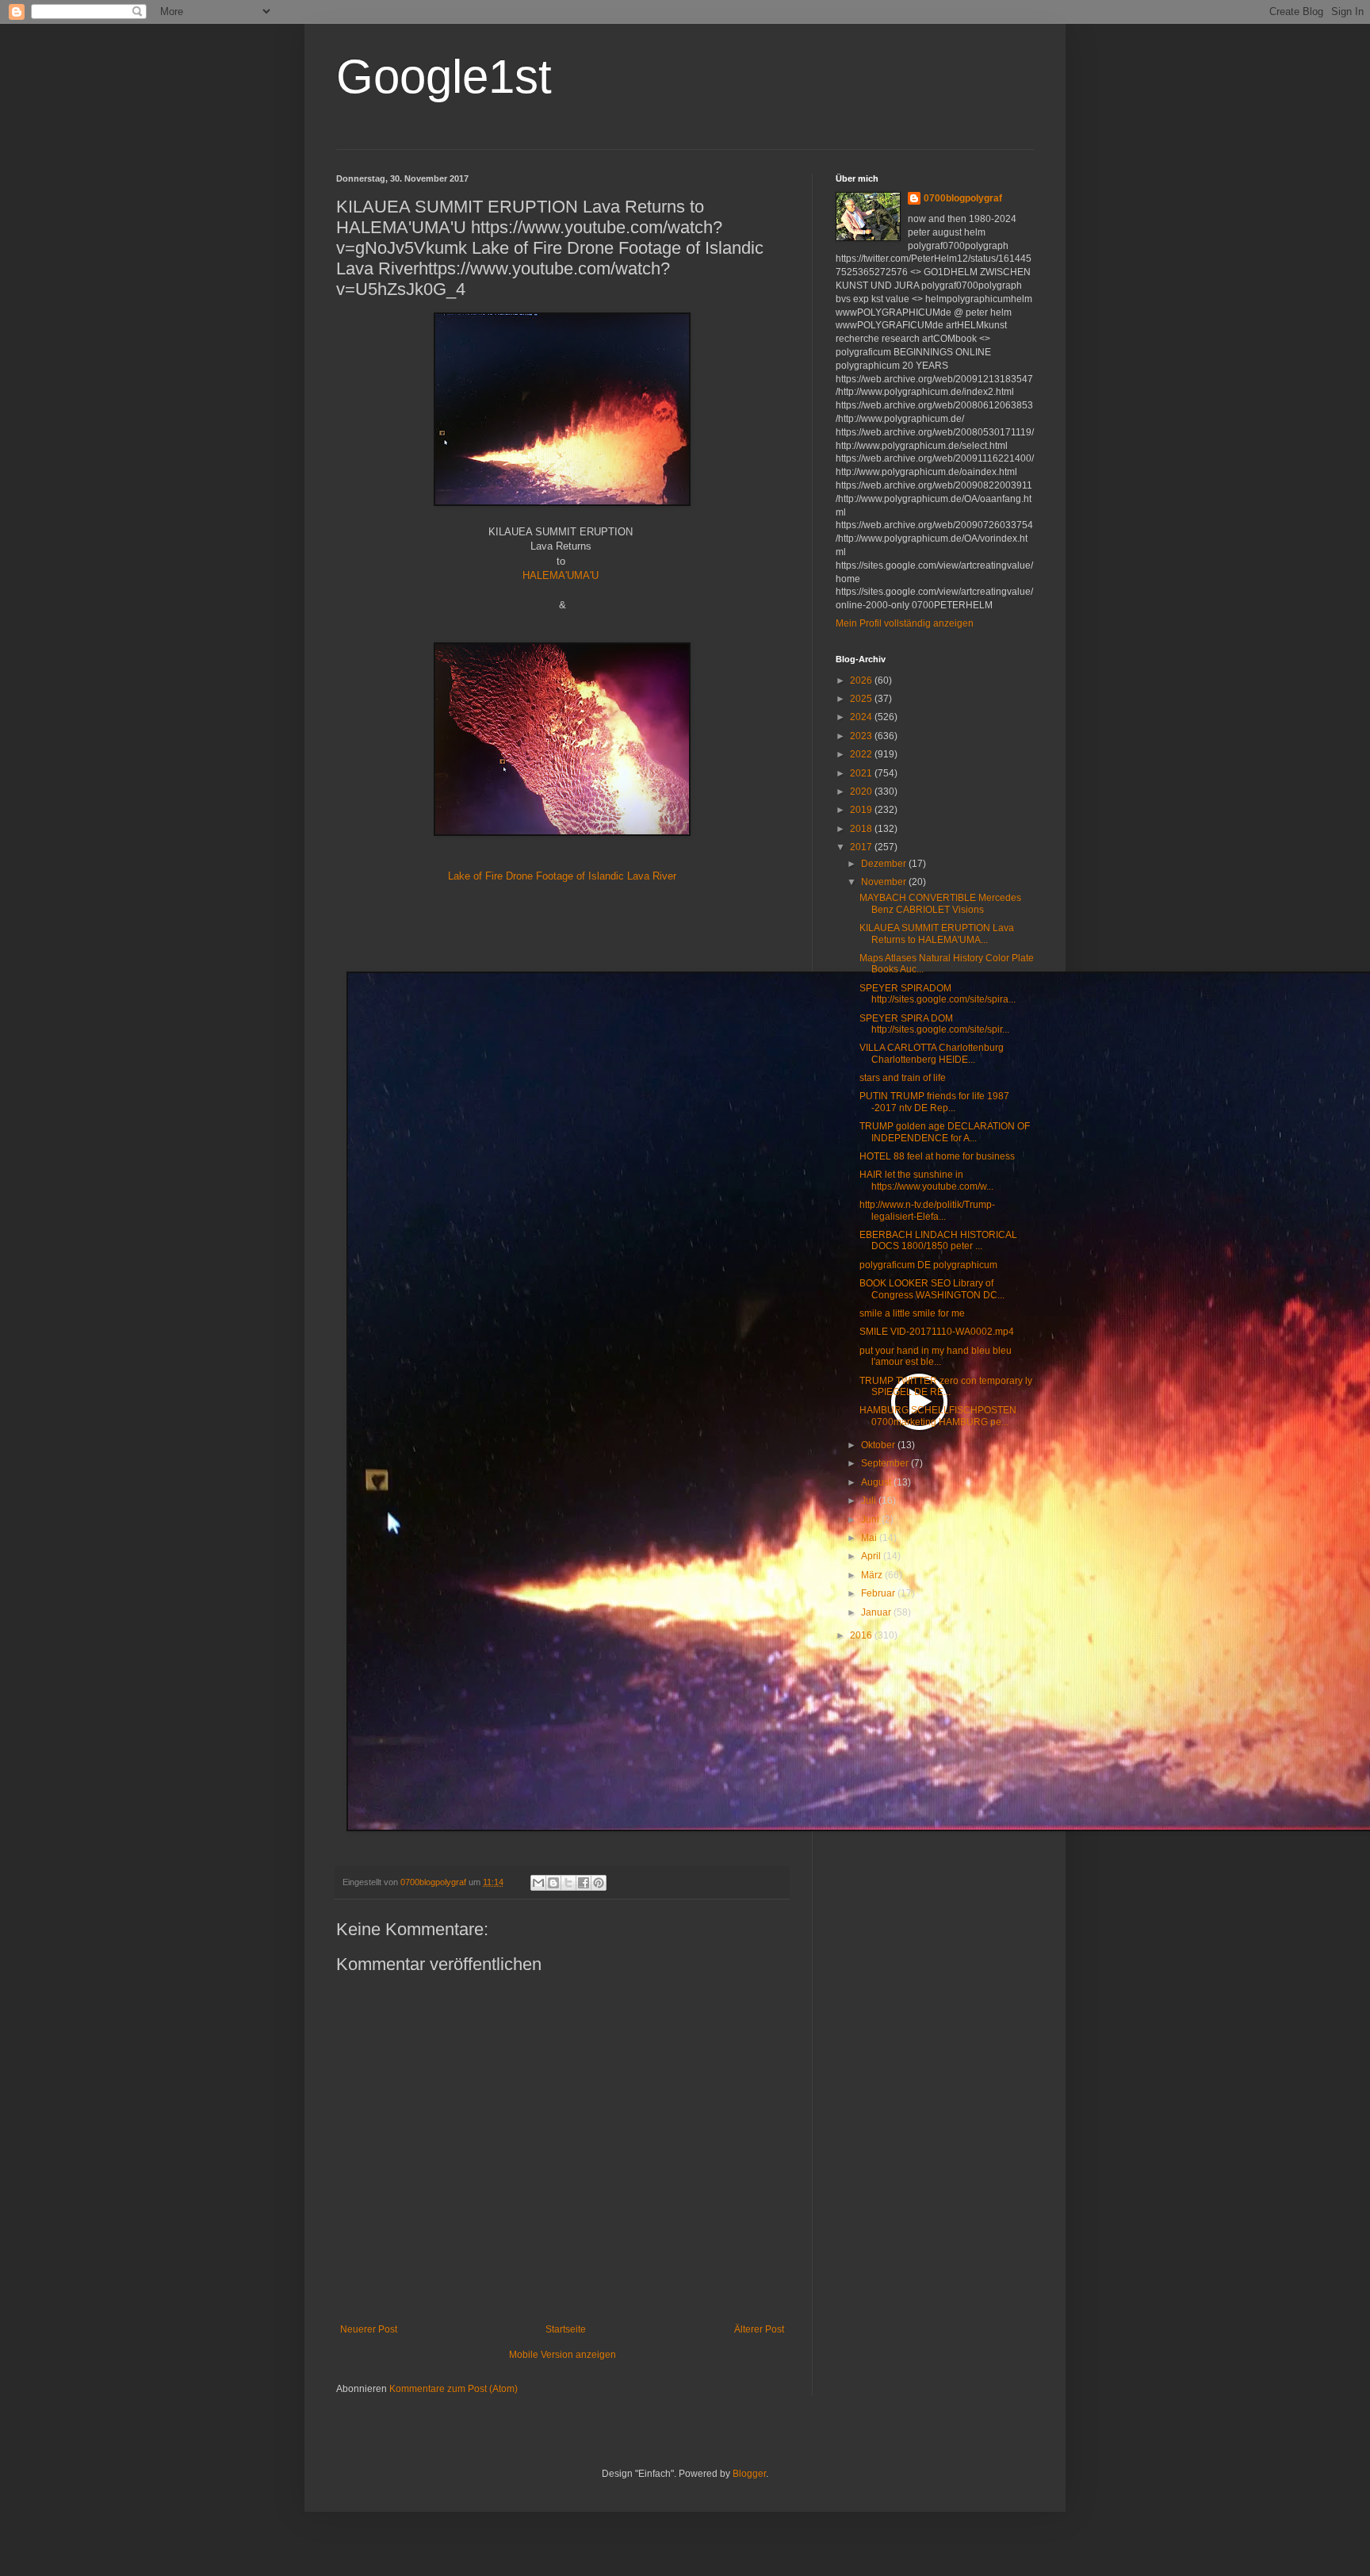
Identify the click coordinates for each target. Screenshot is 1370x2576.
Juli (870, 1501)
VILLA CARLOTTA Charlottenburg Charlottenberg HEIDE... (932, 1053)
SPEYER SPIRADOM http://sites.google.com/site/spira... (938, 994)
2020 (862, 792)
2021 (862, 773)
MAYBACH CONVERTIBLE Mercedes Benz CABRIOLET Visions (940, 903)
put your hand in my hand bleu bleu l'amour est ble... (936, 1356)
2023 (862, 736)
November (885, 882)
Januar (877, 1612)
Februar (879, 1593)
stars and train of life (903, 1078)
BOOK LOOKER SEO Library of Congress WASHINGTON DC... (932, 1289)
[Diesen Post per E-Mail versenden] (538, 1883)
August (877, 1482)
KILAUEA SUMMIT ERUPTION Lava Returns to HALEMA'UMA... (937, 933)
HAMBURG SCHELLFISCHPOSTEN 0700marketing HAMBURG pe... (938, 1416)
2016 (862, 1635)
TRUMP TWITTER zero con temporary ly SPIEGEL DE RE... (946, 1386)
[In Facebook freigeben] (584, 1883)
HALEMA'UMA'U (561, 575)
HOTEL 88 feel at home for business (937, 1156)
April (872, 1556)
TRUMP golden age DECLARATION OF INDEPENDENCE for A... (945, 1132)
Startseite (566, 2329)
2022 (862, 754)
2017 (862, 847)
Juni (871, 1520)
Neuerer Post (369, 2329)
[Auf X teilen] (568, 1883)
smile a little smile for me (912, 1313)
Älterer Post (759, 2329)
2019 (862, 810)
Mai (870, 1538)
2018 (862, 829)
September (886, 1463)
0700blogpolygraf (963, 198)
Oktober (879, 1445)
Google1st (444, 77)
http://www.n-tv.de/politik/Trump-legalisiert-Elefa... (927, 1210)
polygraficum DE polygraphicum (928, 1265)
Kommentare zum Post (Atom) (453, 2389)
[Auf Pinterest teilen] (599, 1883)
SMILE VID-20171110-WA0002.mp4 (937, 1332)
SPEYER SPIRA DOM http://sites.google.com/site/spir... (934, 1024)
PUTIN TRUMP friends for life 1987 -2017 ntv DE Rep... (934, 1102)
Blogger (749, 2474)
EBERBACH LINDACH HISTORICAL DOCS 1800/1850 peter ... (938, 1240)
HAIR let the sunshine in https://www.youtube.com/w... (926, 1180)
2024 (862, 717)
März (873, 1575)
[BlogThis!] (553, 1883)
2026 (862, 680)
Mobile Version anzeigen (563, 2355)
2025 (862, 699)
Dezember (885, 864)
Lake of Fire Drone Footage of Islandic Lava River (562, 876)
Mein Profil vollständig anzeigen (905, 623)
